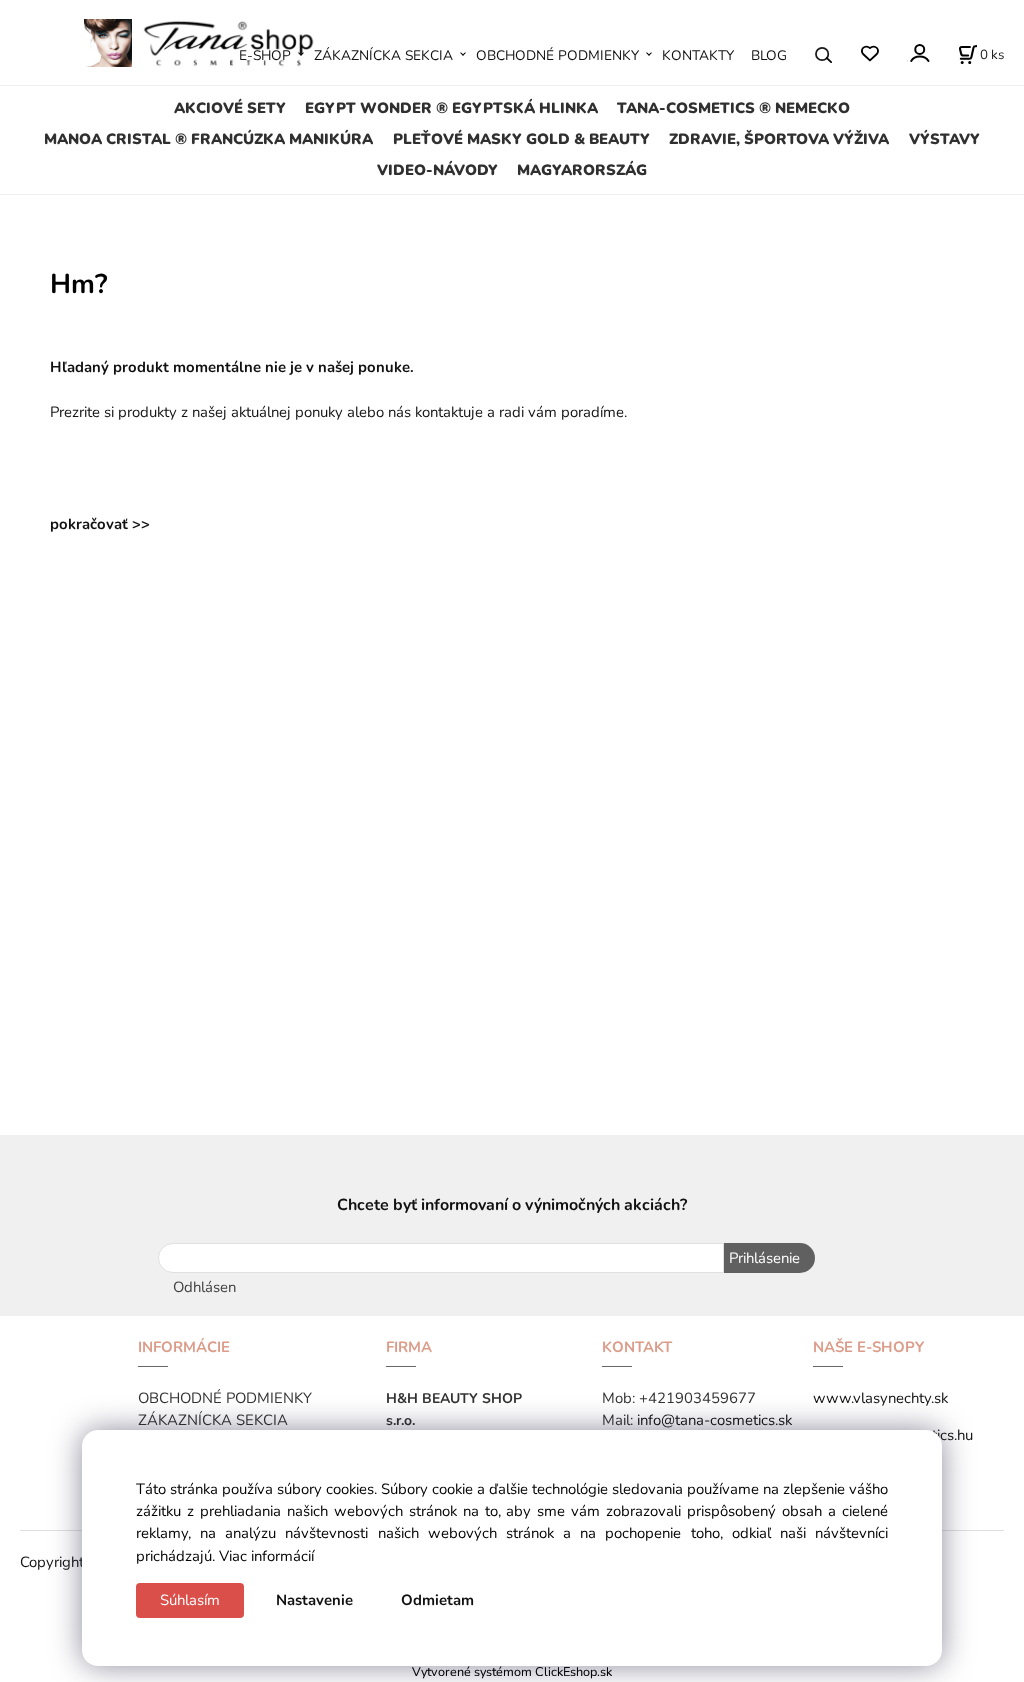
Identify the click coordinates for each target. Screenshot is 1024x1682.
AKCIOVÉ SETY (230, 108)
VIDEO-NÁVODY (437, 170)
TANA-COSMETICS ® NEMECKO (733, 108)
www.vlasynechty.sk (880, 1398)
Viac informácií (266, 1556)
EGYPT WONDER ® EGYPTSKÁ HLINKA (451, 108)
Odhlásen (204, 1287)
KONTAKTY (698, 55)
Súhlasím (190, 1600)
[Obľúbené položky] (869, 54)
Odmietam (437, 1600)
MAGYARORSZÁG (582, 170)
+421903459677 (697, 1398)
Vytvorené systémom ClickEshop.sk (512, 1671)
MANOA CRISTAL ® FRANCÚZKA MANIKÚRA (208, 139)
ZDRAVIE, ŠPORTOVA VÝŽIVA (779, 139)
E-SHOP (265, 55)
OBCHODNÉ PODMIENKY (557, 55)
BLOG (769, 55)
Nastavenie (314, 1600)
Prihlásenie (764, 1258)
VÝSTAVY (944, 139)
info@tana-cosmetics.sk (714, 1420)
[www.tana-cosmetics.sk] (205, 42)
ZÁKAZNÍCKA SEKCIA (383, 55)
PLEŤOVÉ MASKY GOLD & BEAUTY (521, 139)
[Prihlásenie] (918, 53)
